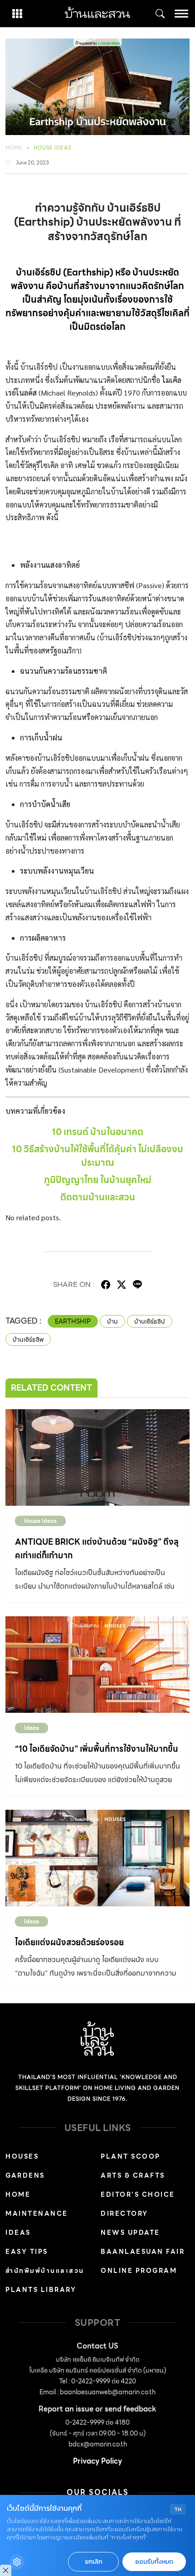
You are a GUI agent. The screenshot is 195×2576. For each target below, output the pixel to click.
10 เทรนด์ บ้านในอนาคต (97, 1132)
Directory (124, 2214)
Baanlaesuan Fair (143, 2252)
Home (14, 148)
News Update (130, 2233)
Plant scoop (131, 2156)
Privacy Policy (97, 2461)
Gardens (25, 2175)
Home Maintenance (37, 2204)
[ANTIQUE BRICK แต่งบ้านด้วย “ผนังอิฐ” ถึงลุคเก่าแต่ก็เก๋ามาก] (97, 1457)
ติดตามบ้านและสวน (98, 1197)
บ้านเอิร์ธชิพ (28, 1339)
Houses (22, 2156)
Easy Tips (27, 2252)
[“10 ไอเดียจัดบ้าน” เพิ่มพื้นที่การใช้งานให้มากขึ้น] (97, 1665)
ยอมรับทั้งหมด (154, 2562)
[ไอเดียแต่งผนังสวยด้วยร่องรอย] (97, 1858)
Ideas (32, 1728)
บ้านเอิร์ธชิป (150, 1321)
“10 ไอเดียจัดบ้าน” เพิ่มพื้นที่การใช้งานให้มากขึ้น (97, 1749)
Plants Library (41, 2290)
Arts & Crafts (133, 2175)
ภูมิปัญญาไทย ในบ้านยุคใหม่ (98, 1180)
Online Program (139, 2271)
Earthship (73, 1321)
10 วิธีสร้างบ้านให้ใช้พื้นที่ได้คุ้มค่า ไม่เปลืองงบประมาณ (97, 1156)
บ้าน (112, 1321)
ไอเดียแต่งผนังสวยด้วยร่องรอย (69, 1942)
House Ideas (52, 148)
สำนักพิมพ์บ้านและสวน (45, 2271)
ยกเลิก (93, 2562)
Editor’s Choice (138, 2194)
